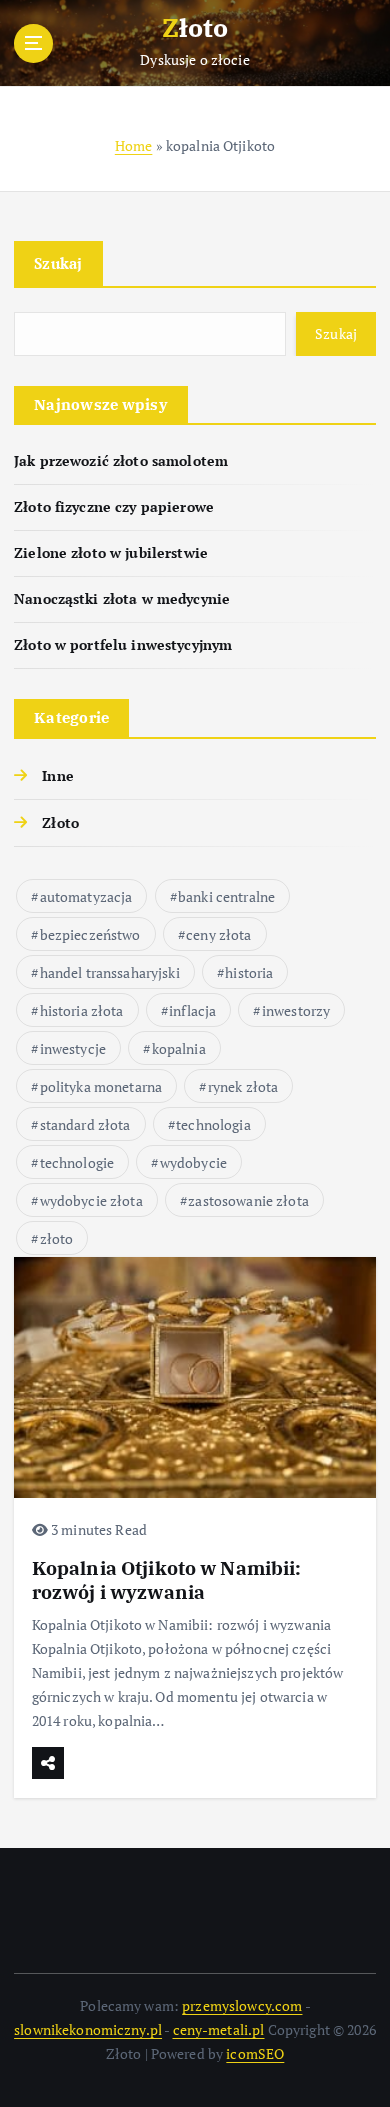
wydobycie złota (91, 1200)
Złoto (60, 822)
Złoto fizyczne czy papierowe (114, 506)
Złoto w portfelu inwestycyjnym (123, 644)
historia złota (82, 1010)
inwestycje (73, 1048)
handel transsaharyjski (110, 972)
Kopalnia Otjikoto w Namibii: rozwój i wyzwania (167, 1579)
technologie (77, 1162)
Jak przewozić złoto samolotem (121, 460)
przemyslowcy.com (242, 2005)
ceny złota (218, 934)
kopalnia (179, 1048)
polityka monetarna (101, 1086)
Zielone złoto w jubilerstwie (111, 552)
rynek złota (243, 1086)
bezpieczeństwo (90, 934)
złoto (57, 1238)
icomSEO (255, 2053)
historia (249, 972)
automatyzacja (86, 896)
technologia (213, 1124)
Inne (58, 775)
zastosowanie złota (248, 1200)
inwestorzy (296, 1010)
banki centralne (226, 896)
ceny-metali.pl (219, 2029)
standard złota (85, 1124)
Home (134, 145)
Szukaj (58, 263)
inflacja (192, 1010)
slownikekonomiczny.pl (88, 2029)
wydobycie (193, 1162)
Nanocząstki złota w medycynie (122, 598)
